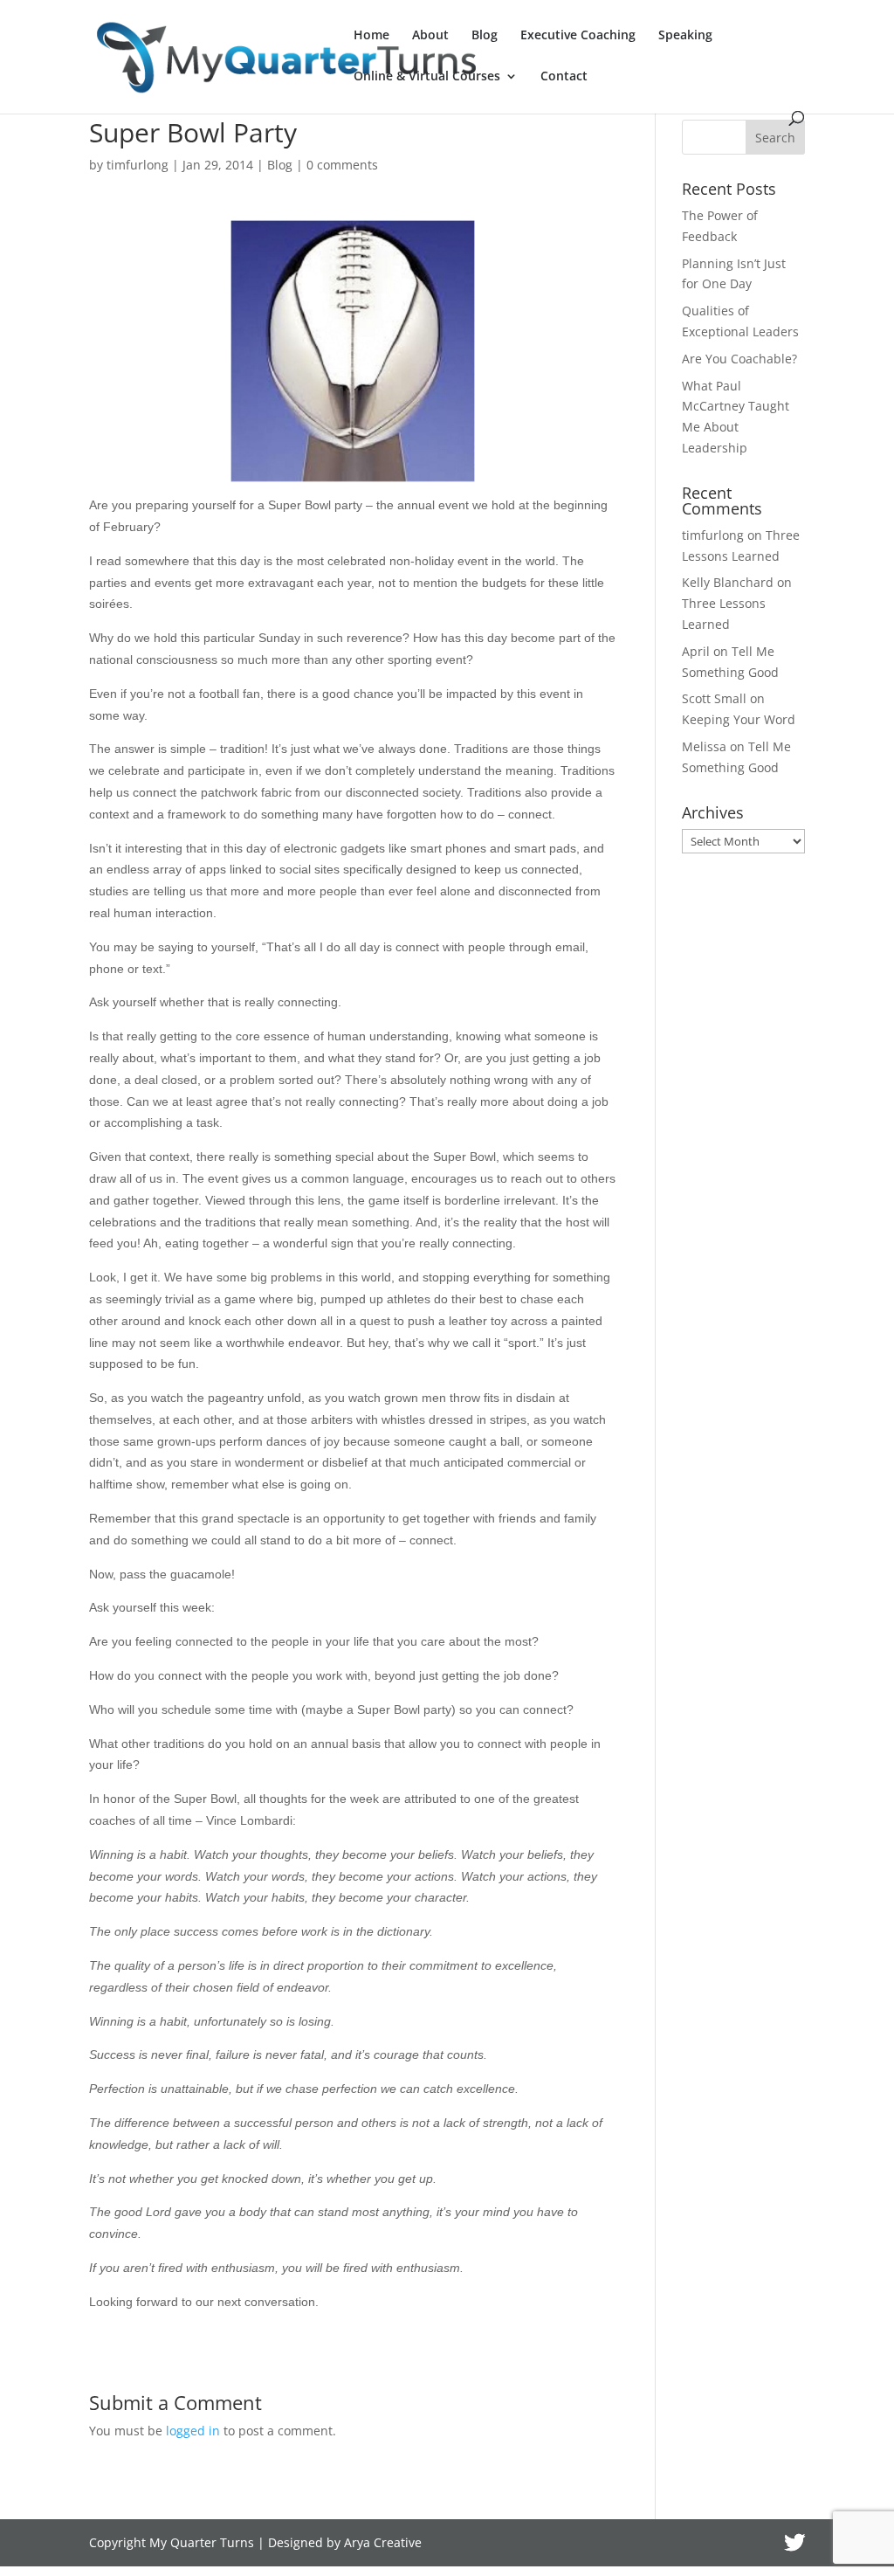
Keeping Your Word (739, 719)
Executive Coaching (578, 36)
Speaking (685, 36)
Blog (485, 36)
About (430, 36)
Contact (564, 77)
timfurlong (138, 165)
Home (371, 36)
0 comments (342, 165)
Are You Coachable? (739, 359)
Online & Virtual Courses (427, 77)
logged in (193, 2431)
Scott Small (714, 698)
